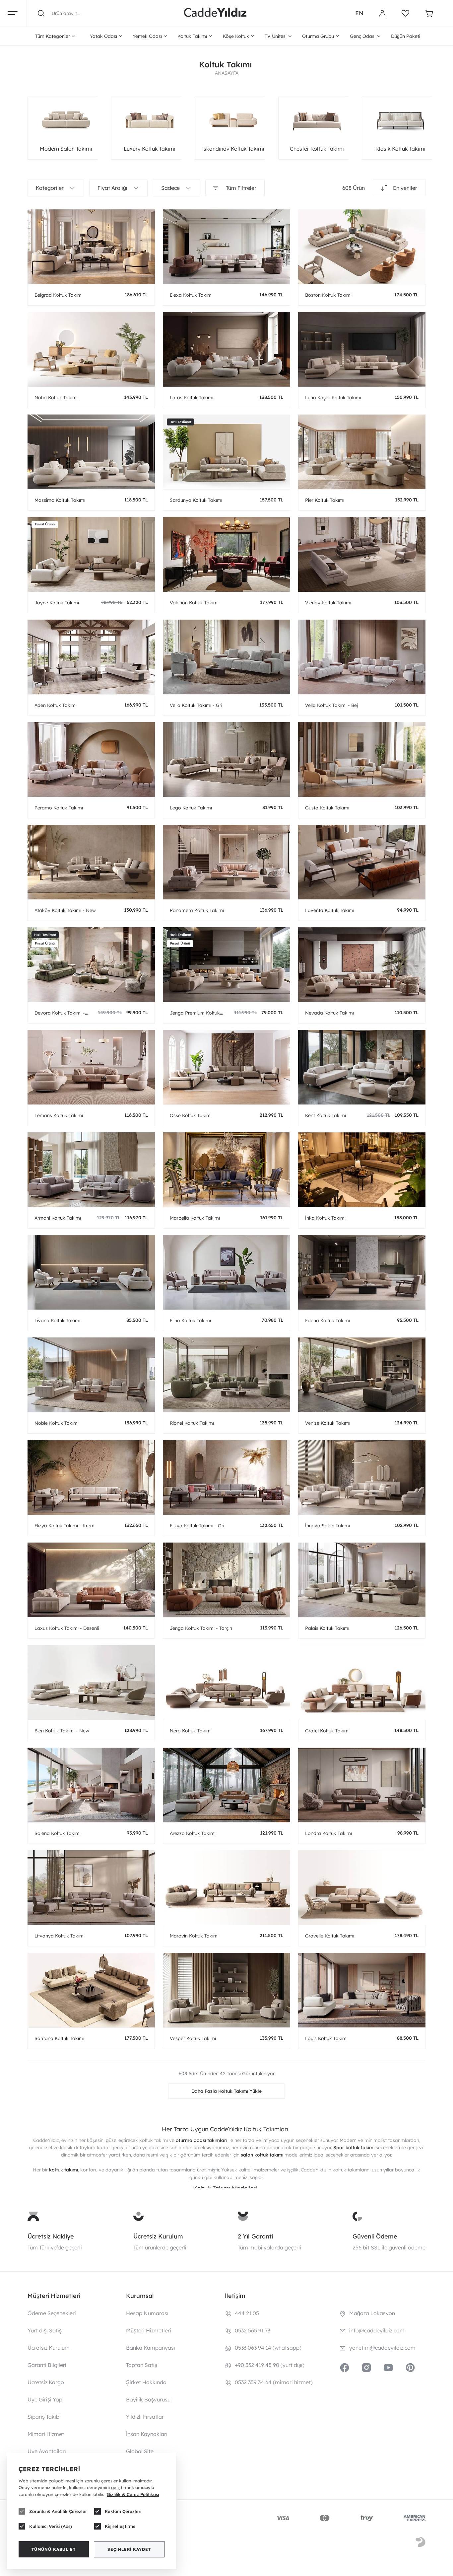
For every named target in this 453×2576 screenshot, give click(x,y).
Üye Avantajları (47, 2451)
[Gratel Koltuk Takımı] (362, 1682)
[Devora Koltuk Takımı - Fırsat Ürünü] (91, 965)
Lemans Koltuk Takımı (59, 1115)
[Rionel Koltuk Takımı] (227, 1375)
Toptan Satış (142, 2365)
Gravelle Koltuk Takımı (330, 1936)
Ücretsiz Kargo (46, 2382)
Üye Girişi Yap (45, 2399)
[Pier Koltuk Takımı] (362, 452)
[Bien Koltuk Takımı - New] (91, 1682)
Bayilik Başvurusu (148, 2399)
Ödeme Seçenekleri (52, 2313)
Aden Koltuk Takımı (56, 705)
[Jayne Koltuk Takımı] (91, 554)
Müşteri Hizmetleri (149, 2330)
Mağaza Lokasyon (372, 2313)
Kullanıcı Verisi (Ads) (51, 2526)
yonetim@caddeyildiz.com (382, 2348)
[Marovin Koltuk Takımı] (227, 1888)
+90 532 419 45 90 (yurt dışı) (270, 2365)
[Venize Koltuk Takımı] (362, 1375)
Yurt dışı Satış (45, 2330)
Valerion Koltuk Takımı (194, 603)
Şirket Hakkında (146, 2382)
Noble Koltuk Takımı (57, 1423)
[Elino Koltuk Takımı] (227, 1272)
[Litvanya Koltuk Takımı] (91, 1888)
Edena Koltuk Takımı (327, 1321)
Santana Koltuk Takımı (59, 2038)
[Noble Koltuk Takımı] (91, 1375)
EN (359, 13)
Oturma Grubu (318, 36)
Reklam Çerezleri (123, 2511)
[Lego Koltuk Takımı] (227, 759)
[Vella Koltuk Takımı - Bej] (362, 657)
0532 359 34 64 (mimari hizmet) (274, 2382)
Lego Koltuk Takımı (191, 808)
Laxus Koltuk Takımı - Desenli (67, 1628)
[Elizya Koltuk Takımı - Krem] (91, 1477)
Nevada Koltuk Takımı (329, 1013)
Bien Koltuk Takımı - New (62, 1731)
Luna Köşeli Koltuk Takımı (333, 398)
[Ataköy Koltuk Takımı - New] (91, 862)
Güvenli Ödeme (375, 2236)
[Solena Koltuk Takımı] (91, 1785)
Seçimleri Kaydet (129, 2549)
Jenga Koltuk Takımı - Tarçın (201, 1628)
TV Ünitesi (276, 36)
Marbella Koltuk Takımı (195, 1218)
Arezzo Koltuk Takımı (193, 1833)
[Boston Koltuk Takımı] (362, 247)
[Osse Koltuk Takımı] (227, 1067)
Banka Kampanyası (151, 2348)
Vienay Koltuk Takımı (328, 603)
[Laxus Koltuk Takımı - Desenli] (91, 1580)
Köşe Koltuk (236, 36)
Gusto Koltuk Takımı (327, 808)
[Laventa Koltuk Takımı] (362, 862)
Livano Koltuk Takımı (57, 1321)
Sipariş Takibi (44, 2417)
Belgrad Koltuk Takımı (59, 295)
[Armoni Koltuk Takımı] (91, 1170)
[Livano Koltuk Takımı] (91, 1272)
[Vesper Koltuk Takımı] (227, 1990)
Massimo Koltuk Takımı (60, 500)
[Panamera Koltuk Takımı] (227, 862)
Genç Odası (363, 36)
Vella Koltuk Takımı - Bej (331, 705)
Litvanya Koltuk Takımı (60, 1936)
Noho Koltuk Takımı (56, 398)
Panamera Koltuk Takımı (197, 910)
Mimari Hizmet (46, 2434)
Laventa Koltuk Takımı (330, 910)
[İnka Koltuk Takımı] (362, 1170)
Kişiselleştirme (120, 2526)
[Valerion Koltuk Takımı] (227, 554)
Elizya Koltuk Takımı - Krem (65, 1526)
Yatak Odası (103, 36)
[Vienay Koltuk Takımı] (362, 554)
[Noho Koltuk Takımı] (91, 349)
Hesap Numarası (147, 2313)
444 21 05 (247, 2313)
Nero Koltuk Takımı (191, 1731)
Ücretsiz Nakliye (51, 2236)
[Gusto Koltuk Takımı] (362, 759)
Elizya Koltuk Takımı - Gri (197, 1526)
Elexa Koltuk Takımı (191, 295)
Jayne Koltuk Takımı (57, 603)
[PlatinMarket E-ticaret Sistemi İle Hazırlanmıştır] (421, 2543)
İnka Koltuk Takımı (325, 1218)
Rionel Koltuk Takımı (192, 1423)
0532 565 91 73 (253, 2330)
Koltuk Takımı (192, 36)
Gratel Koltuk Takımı (327, 1731)
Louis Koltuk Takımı (326, 2038)
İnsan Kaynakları (147, 2434)
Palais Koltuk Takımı (327, 1628)
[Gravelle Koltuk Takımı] (362, 1888)
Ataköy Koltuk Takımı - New (65, 910)
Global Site (140, 2451)
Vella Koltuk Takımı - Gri (196, 705)
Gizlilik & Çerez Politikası (133, 2494)
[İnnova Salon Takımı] (362, 1477)
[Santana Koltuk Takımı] (91, 1990)
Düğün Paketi (406, 36)
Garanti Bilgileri (47, 2365)
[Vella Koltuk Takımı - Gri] (227, 657)
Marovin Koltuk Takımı (194, 1936)
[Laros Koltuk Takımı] (227, 349)
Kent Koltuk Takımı (325, 1115)
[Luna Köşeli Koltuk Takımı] (362, 349)
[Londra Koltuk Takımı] (362, 1785)
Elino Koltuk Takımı (190, 1321)
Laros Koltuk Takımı (192, 398)
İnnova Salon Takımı (327, 1526)
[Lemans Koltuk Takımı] (91, 1067)
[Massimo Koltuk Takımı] (91, 452)
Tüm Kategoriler (53, 36)
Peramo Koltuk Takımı (59, 808)
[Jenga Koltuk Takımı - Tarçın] (227, 1580)
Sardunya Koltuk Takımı (196, 500)
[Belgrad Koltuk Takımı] (91, 247)
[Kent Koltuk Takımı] (362, 1067)
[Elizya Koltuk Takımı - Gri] (227, 1477)
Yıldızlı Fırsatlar (145, 2417)
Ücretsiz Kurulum (158, 2236)
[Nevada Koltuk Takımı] (362, 965)
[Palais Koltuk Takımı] (362, 1580)
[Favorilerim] (405, 13)
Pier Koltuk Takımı (325, 500)
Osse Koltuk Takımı (191, 1115)
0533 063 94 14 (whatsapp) (268, 2348)
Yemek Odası (147, 36)
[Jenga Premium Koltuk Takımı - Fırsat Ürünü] (227, 965)
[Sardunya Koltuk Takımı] (227, 452)
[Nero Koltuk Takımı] (227, 1682)
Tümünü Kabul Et (54, 2549)
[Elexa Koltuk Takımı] (227, 247)
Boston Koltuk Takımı (328, 295)
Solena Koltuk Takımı (58, 1833)
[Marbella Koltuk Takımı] (227, 1170)
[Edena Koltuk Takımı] (362, 1272)
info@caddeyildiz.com (377, 2330)
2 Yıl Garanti (255, 2236)
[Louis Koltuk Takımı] (362, 1990)
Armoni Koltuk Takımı (58, 1218)
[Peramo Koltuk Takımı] (91, 759)
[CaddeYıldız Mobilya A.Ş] (215, 13)
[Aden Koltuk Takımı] (91, 657)
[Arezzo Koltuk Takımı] (227, 1785)
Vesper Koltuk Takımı (193, 2038)
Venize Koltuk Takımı (328, 1423)
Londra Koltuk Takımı (328, 1833)
